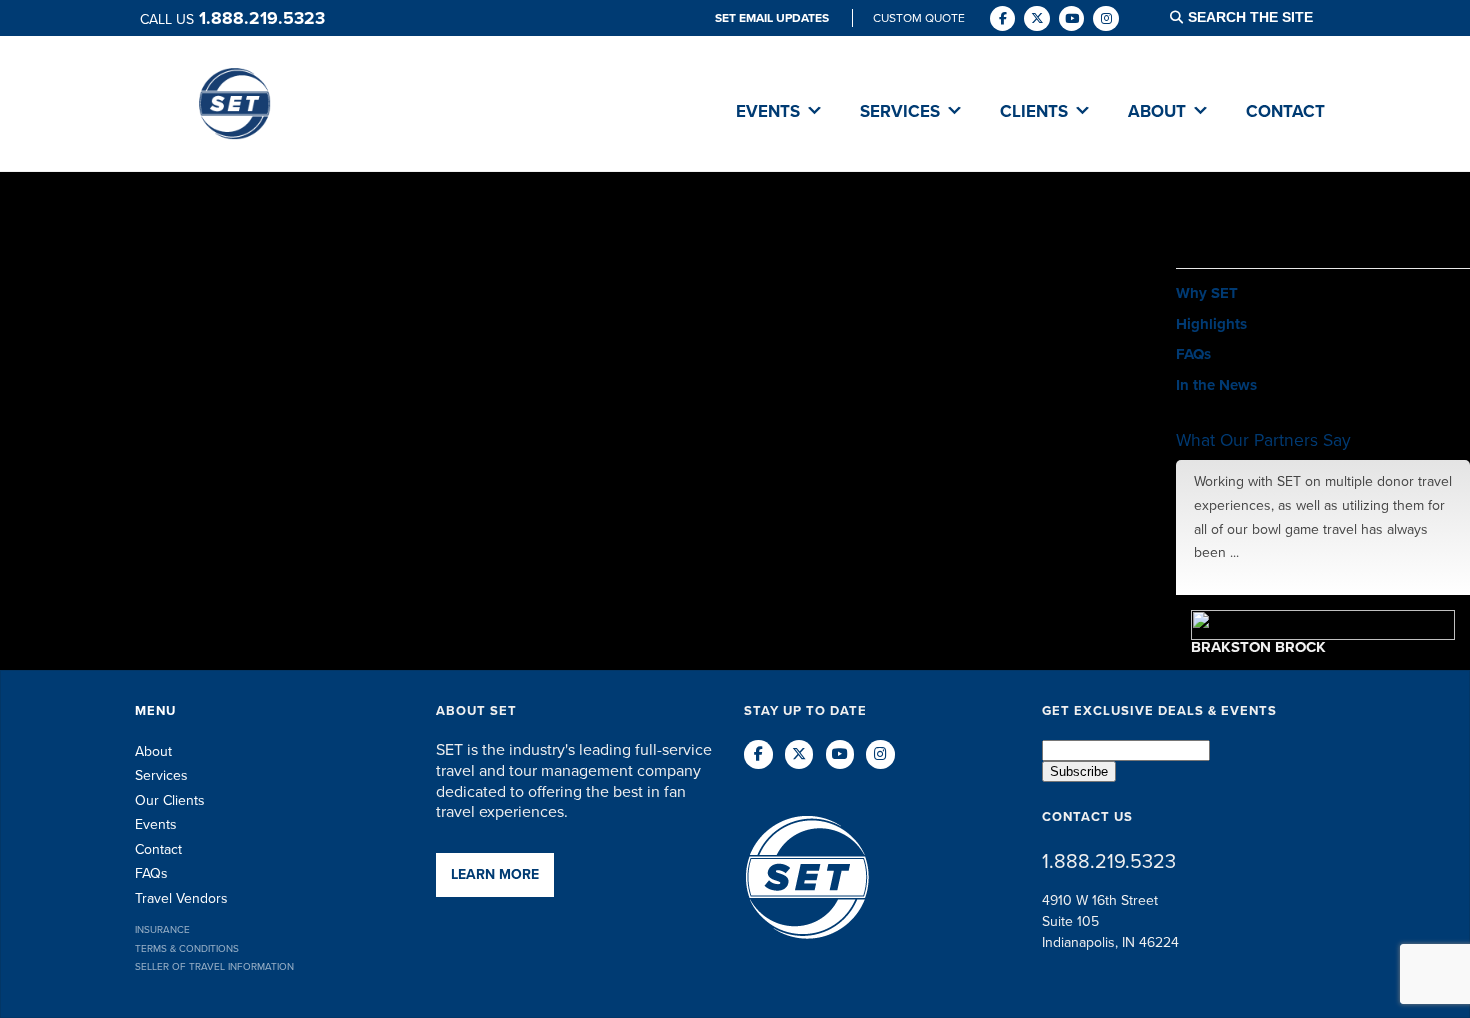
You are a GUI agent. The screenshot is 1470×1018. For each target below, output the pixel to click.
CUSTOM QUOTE (919, 18)
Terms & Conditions (187, 948)
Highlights (1211, 324)
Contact (158, 849)
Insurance (162, 929)
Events (156, 824)
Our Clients (170, 800)
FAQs (1193, 354)
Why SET (1207, 293)
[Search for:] (1263, 17)
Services (161, 775)
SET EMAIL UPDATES (773, 18)
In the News (1216, 385)
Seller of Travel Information (214, 966)
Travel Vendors (181, 898)
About (153, 751)
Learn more (495, 874)
